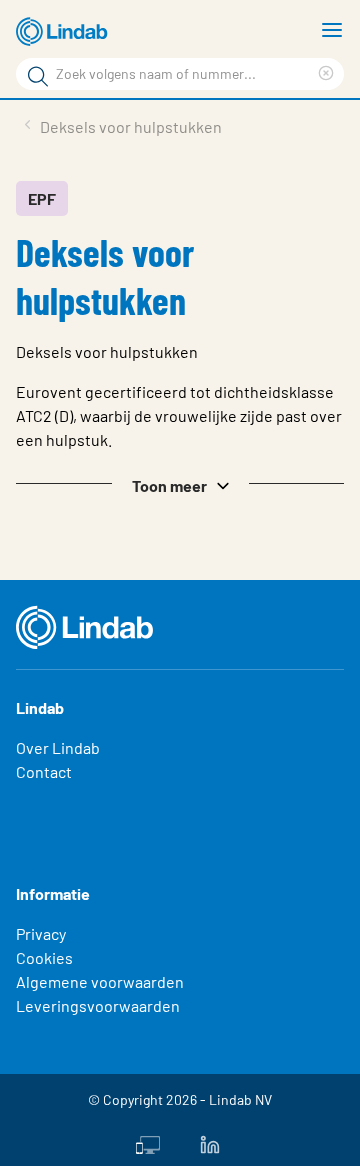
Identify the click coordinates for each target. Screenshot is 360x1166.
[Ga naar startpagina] (65, 32)
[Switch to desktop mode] (148, 1143)
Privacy (41, 933)
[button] (180, 484)
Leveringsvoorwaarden (98, 1005)
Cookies (44, 957)
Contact (44, 771)
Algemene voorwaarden (100, 981)
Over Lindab (58, 747)
